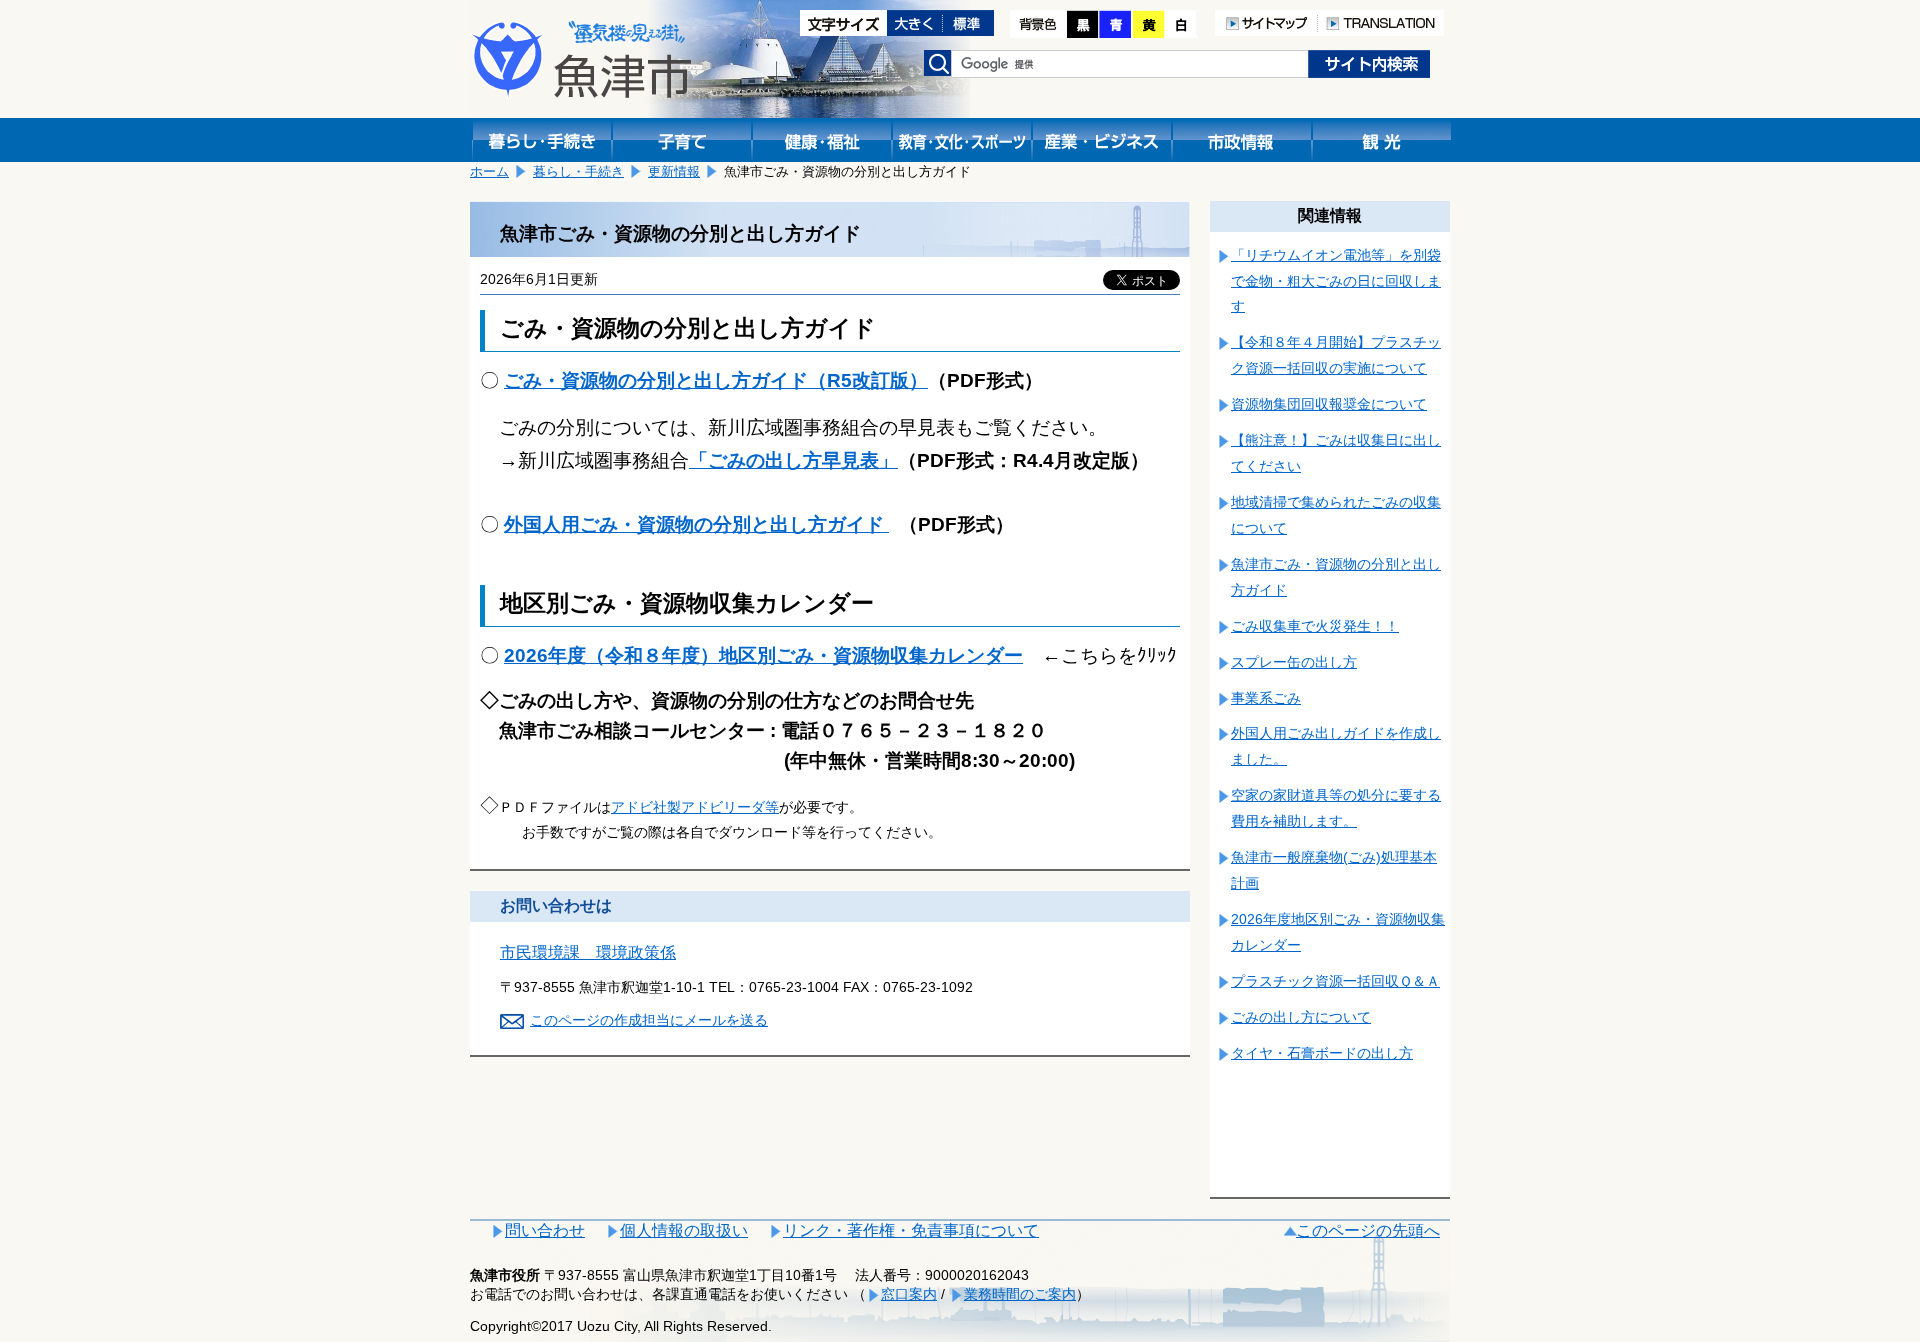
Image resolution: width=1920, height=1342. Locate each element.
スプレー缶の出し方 (1294, 662)
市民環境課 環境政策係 (588, 952)
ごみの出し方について (1301, 1017)
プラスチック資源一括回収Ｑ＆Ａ (1335, 981)
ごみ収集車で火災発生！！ (1315, 626)
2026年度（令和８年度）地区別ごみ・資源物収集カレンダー (763, 655)
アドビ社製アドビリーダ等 (695, 807)
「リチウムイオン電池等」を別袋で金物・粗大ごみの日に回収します (1336, 281)
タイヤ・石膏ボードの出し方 (1322, 1053)
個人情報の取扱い (684, 1230)
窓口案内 (909, 1294)
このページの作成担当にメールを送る (649, 1020)
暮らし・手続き (578, 171)
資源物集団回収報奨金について (1329, 404)
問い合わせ (545, 1230)
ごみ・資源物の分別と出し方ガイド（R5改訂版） (716, 380)
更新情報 (674, 171)
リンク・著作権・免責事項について (911, 1230)
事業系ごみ (1266, 698)
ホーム (489, 171)
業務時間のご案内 (1020, 1294)
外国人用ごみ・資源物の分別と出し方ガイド (696, 524)
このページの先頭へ (1368, 1230)
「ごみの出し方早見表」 (793, 460)
